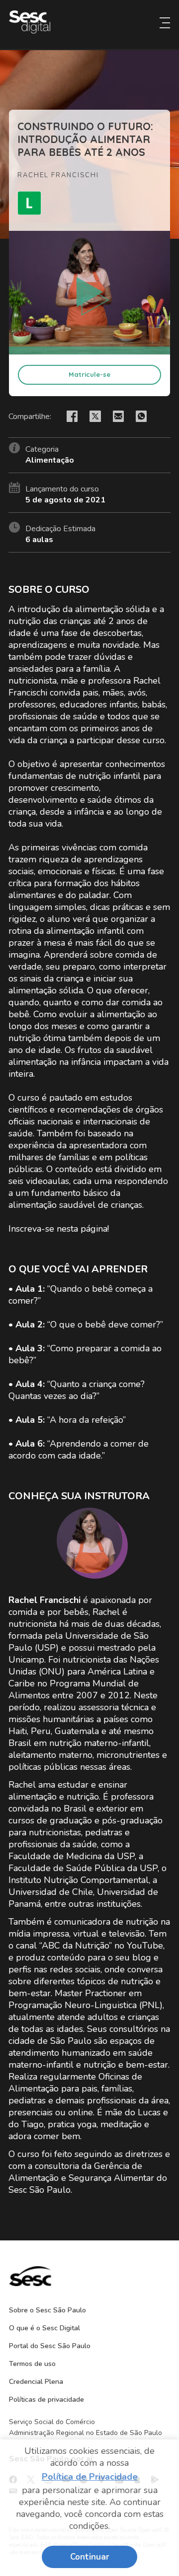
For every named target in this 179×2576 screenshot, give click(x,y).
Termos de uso (32, 2364)
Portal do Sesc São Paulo (50, 2346)
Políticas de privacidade (46, 2400)
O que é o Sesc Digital (45, 2328)
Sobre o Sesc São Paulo (47, 2310)
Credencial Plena (36, 2382)
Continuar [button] (90, 2557)
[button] (165, 20)
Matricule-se (89, 374)
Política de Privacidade (90, 2477)
